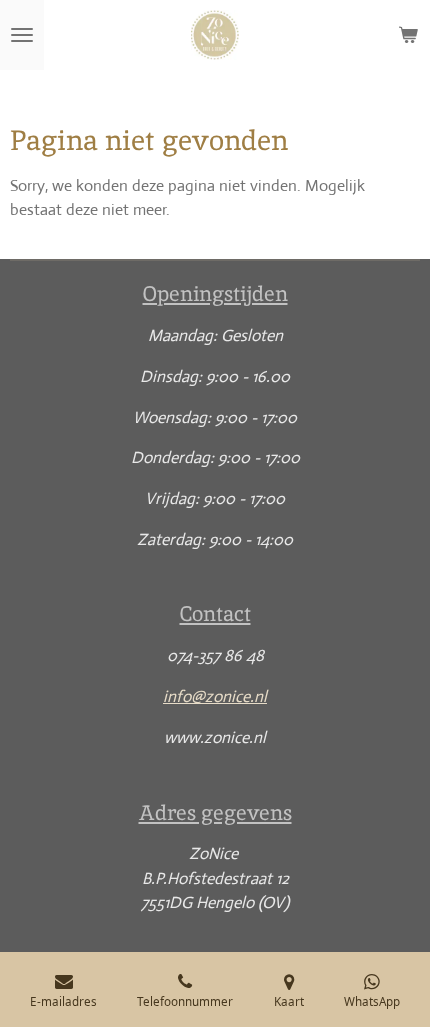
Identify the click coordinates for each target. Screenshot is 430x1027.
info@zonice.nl (215, 696)
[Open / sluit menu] (22, 35)
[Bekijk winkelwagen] (408, 35)
